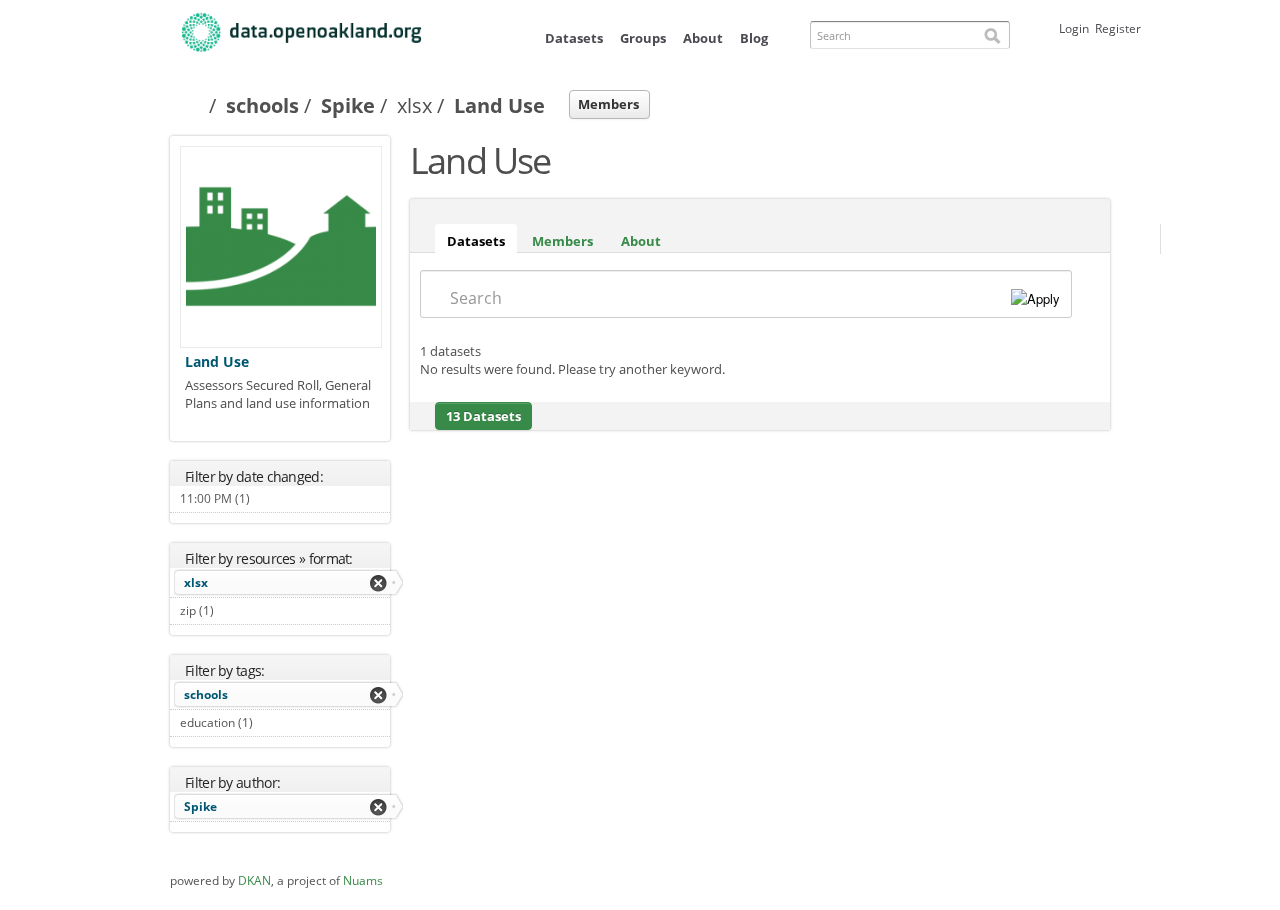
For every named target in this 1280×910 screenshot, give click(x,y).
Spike (348, 105)
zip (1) (236, 610)
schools (262, 105)
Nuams (363, 880)
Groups (643, 38)
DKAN (254, 880)
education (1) (275, 722)
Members (608, 104)
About (703, 38)
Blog (754, 38)
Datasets (574, 38)
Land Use (217, 361)
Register (1118, 28)
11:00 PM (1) (272, 498)
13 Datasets (483, 416)
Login (1074, 28)
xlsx (196, 582)
